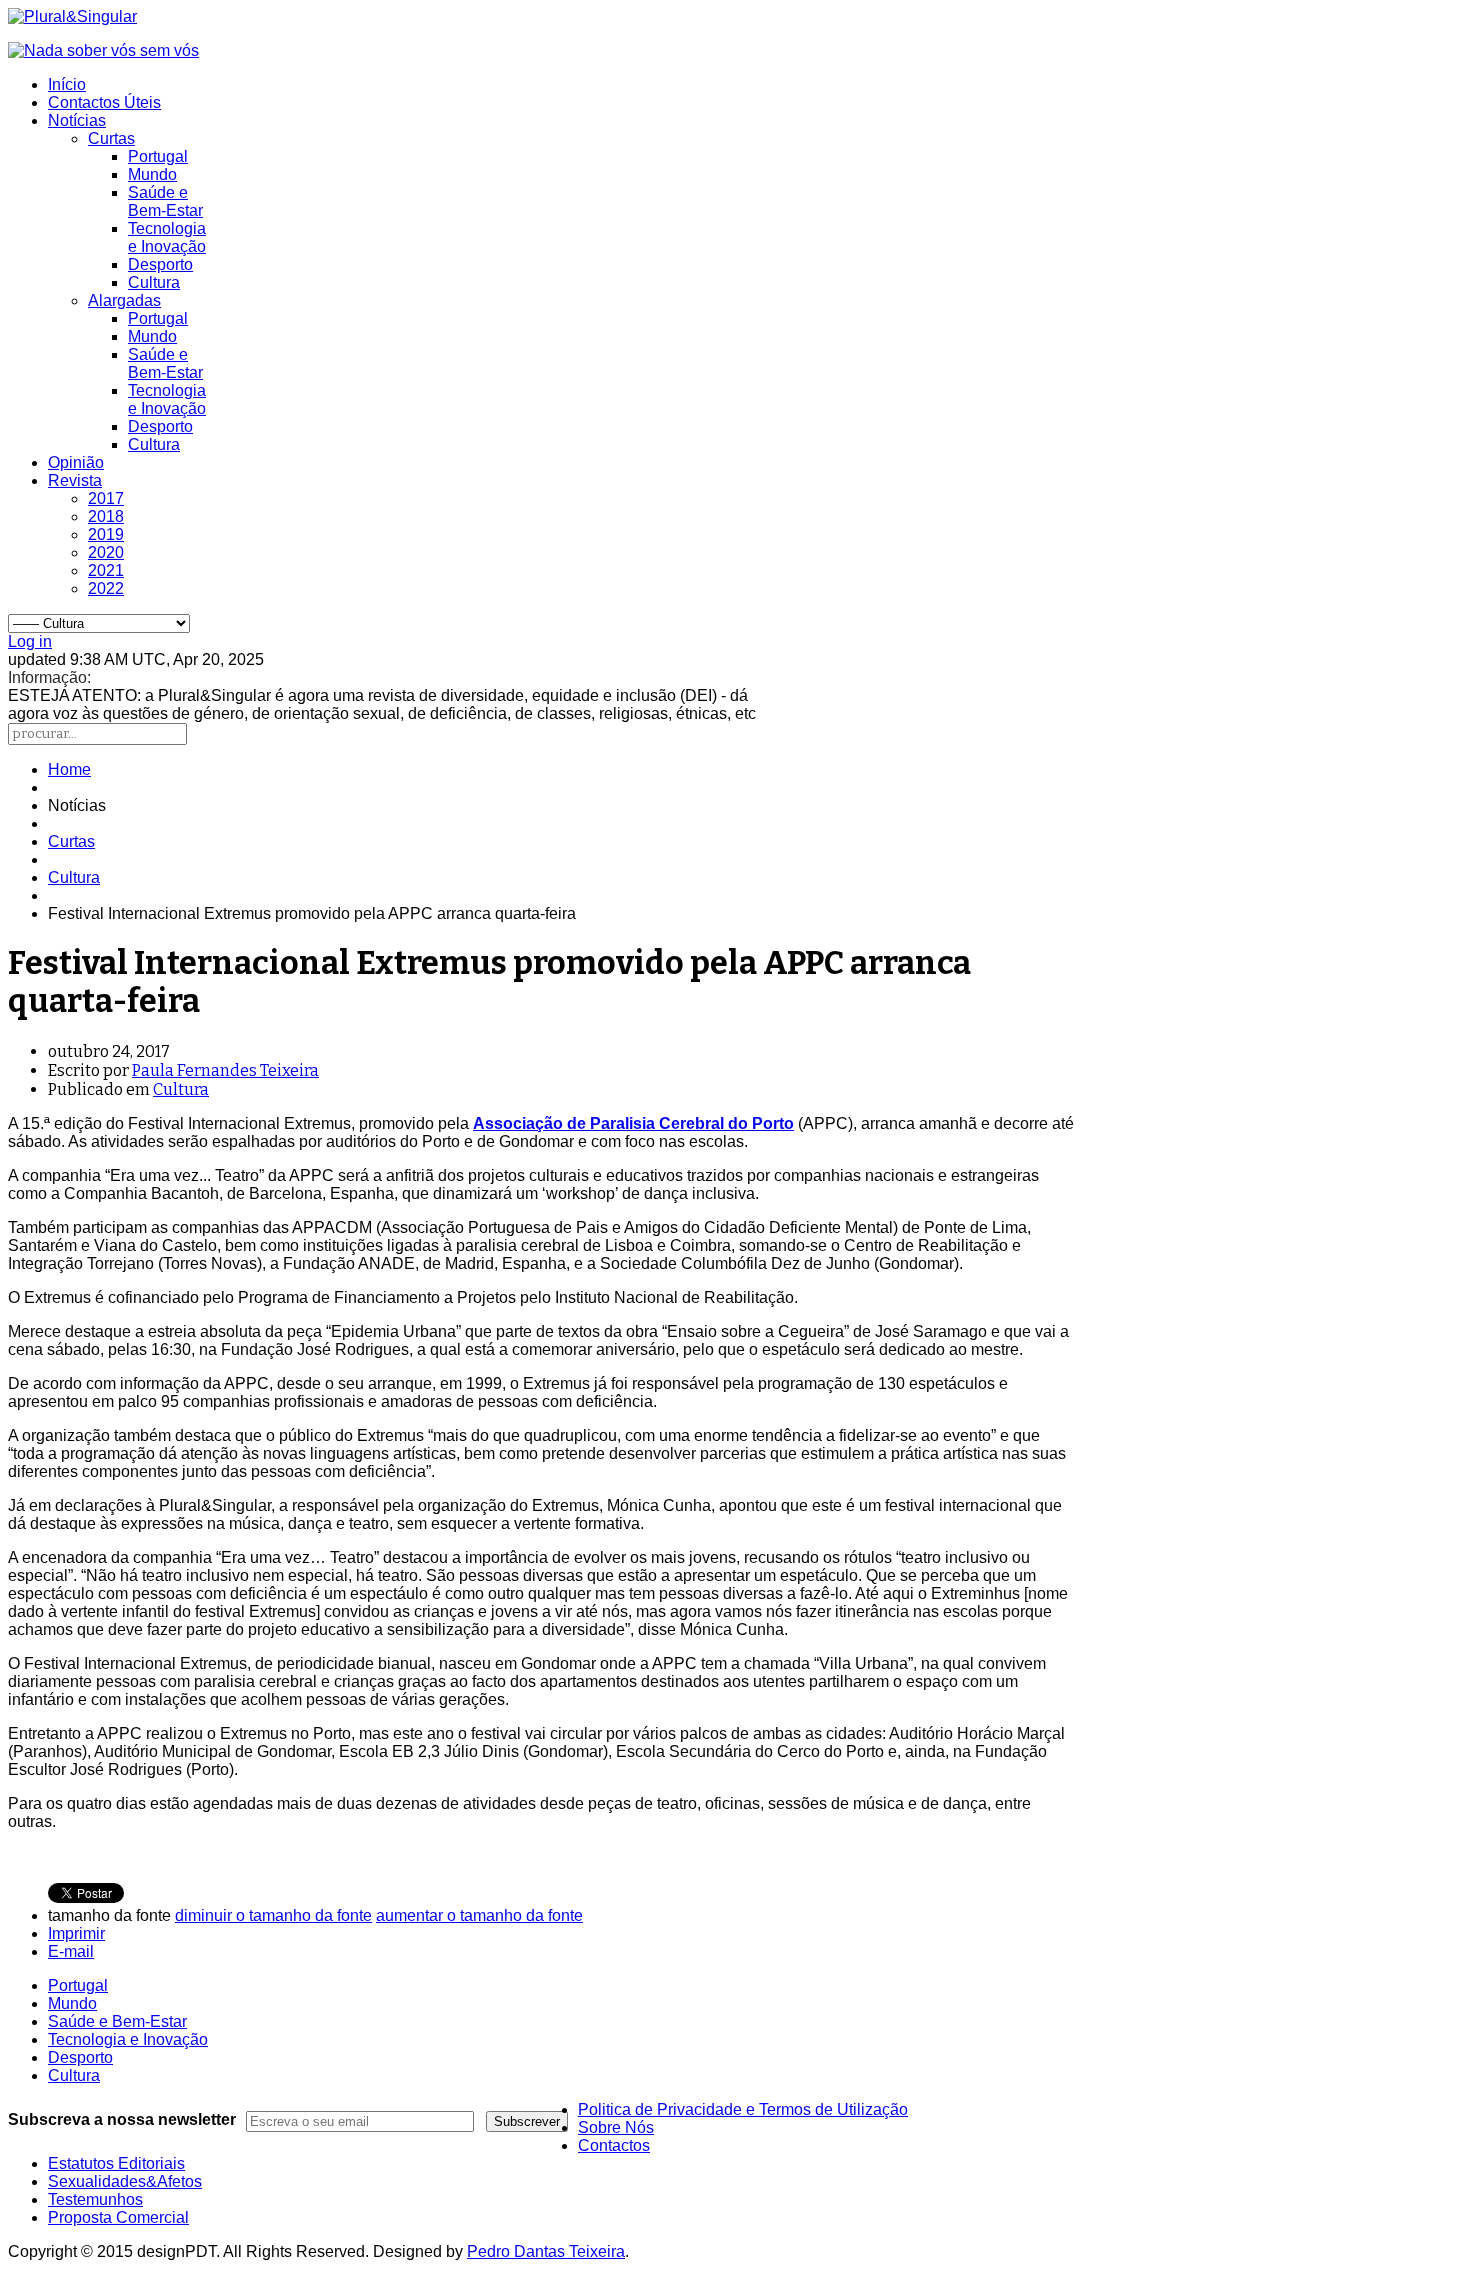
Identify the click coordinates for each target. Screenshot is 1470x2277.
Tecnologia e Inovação (167, 237)
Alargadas (124, 300)
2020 (106, 552)
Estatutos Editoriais (116, 2163)
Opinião (76, 462)
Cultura (154, 282)
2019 (106, 534)
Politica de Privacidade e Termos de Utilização (743, 2109)
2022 (106, 588)
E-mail (71, 1951)
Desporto (160, 264)
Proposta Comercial (118, 2217)
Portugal (158, 156)
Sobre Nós (616, 2127)
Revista (75, 480)
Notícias (77, 120)
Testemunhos (95, 2199)
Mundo (152, 174)
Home (69, 769)
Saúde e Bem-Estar (165, 201)
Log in (30, 641)
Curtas (111, 138)
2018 (106, 516)
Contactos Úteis (104, 102)
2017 (106, 498)
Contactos (614, 2145)
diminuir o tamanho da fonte (273, 1915)
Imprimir (76, 1933)
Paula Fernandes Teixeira (225, 1070)
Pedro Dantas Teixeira (546, 2251)
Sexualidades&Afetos (125, 2181)
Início (67, 84)
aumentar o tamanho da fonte (479, 1915)
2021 (106, 570)
